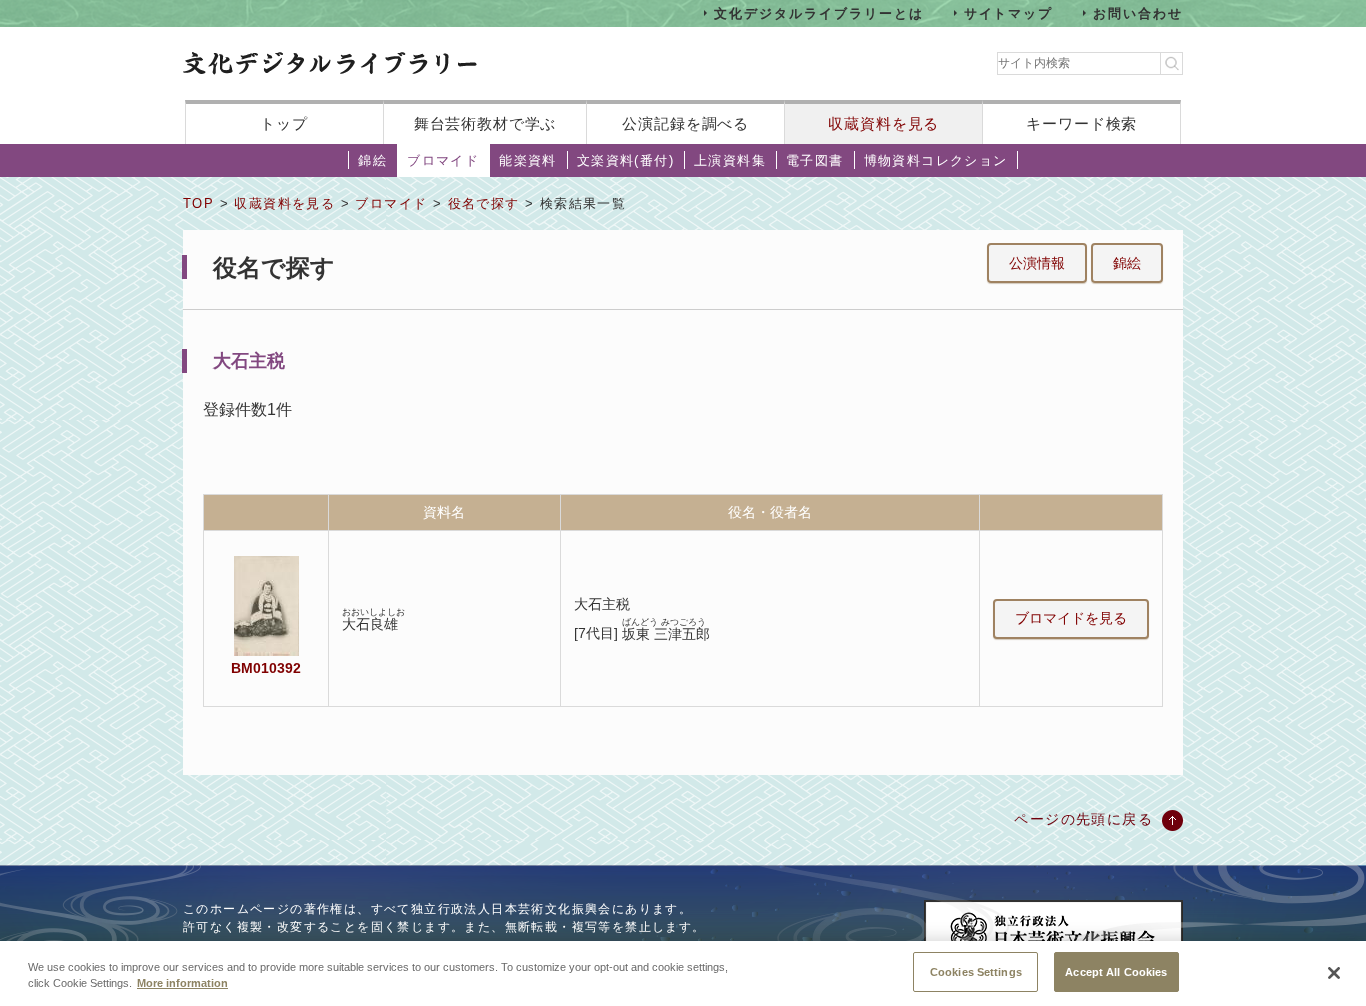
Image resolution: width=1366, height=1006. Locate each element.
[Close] (1334, 973)
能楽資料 (528, 160)
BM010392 (266, 668)
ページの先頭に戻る (1083, 819)
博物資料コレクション (936, 160)
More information (182, 984)
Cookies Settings (976, 971)
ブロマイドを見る (1071, 618)
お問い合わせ (1138, 12)
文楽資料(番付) (625, 160)
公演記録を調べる (685, 123)
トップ (284, 123)
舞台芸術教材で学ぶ (485, 123)
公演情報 (1037, 263)
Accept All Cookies (1116, 971)
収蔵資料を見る (883, 123)
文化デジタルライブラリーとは (818, 12)
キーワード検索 (1081, 123)
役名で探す (484, 203)
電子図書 (815, 160)
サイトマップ (1009, 12)
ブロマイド (443, 160)
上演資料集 (730, 160)
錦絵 (372, 160)
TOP (198, 203)
